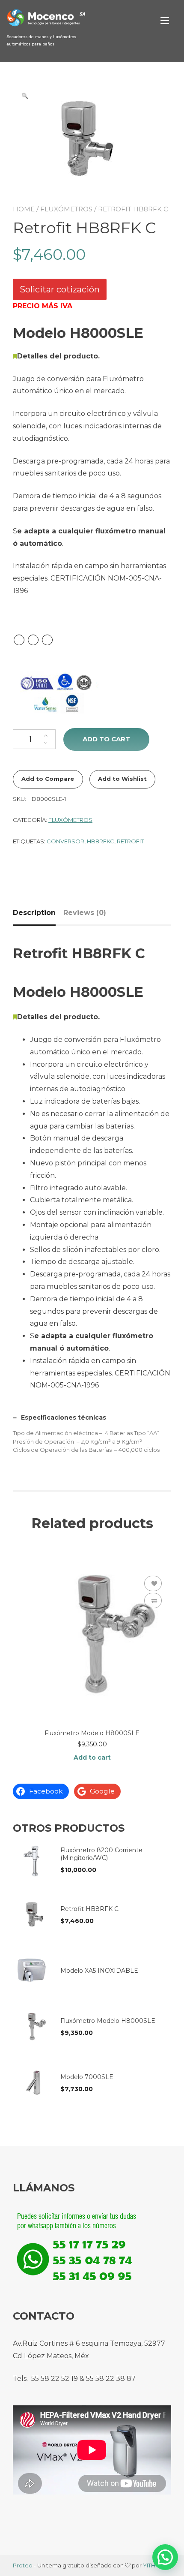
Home (24, 209)
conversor (65, 841)
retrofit (130, 841)
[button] (165, 2557)
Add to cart (106, 739)
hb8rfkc (101, 841)
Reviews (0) (85, 913)
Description (34, 913)
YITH (149, 2565)
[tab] (37, 913)
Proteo (23, 2565)
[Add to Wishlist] (153, 1583)
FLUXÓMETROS (66, 209)
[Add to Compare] (153, 1601)
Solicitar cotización (60, 289)
